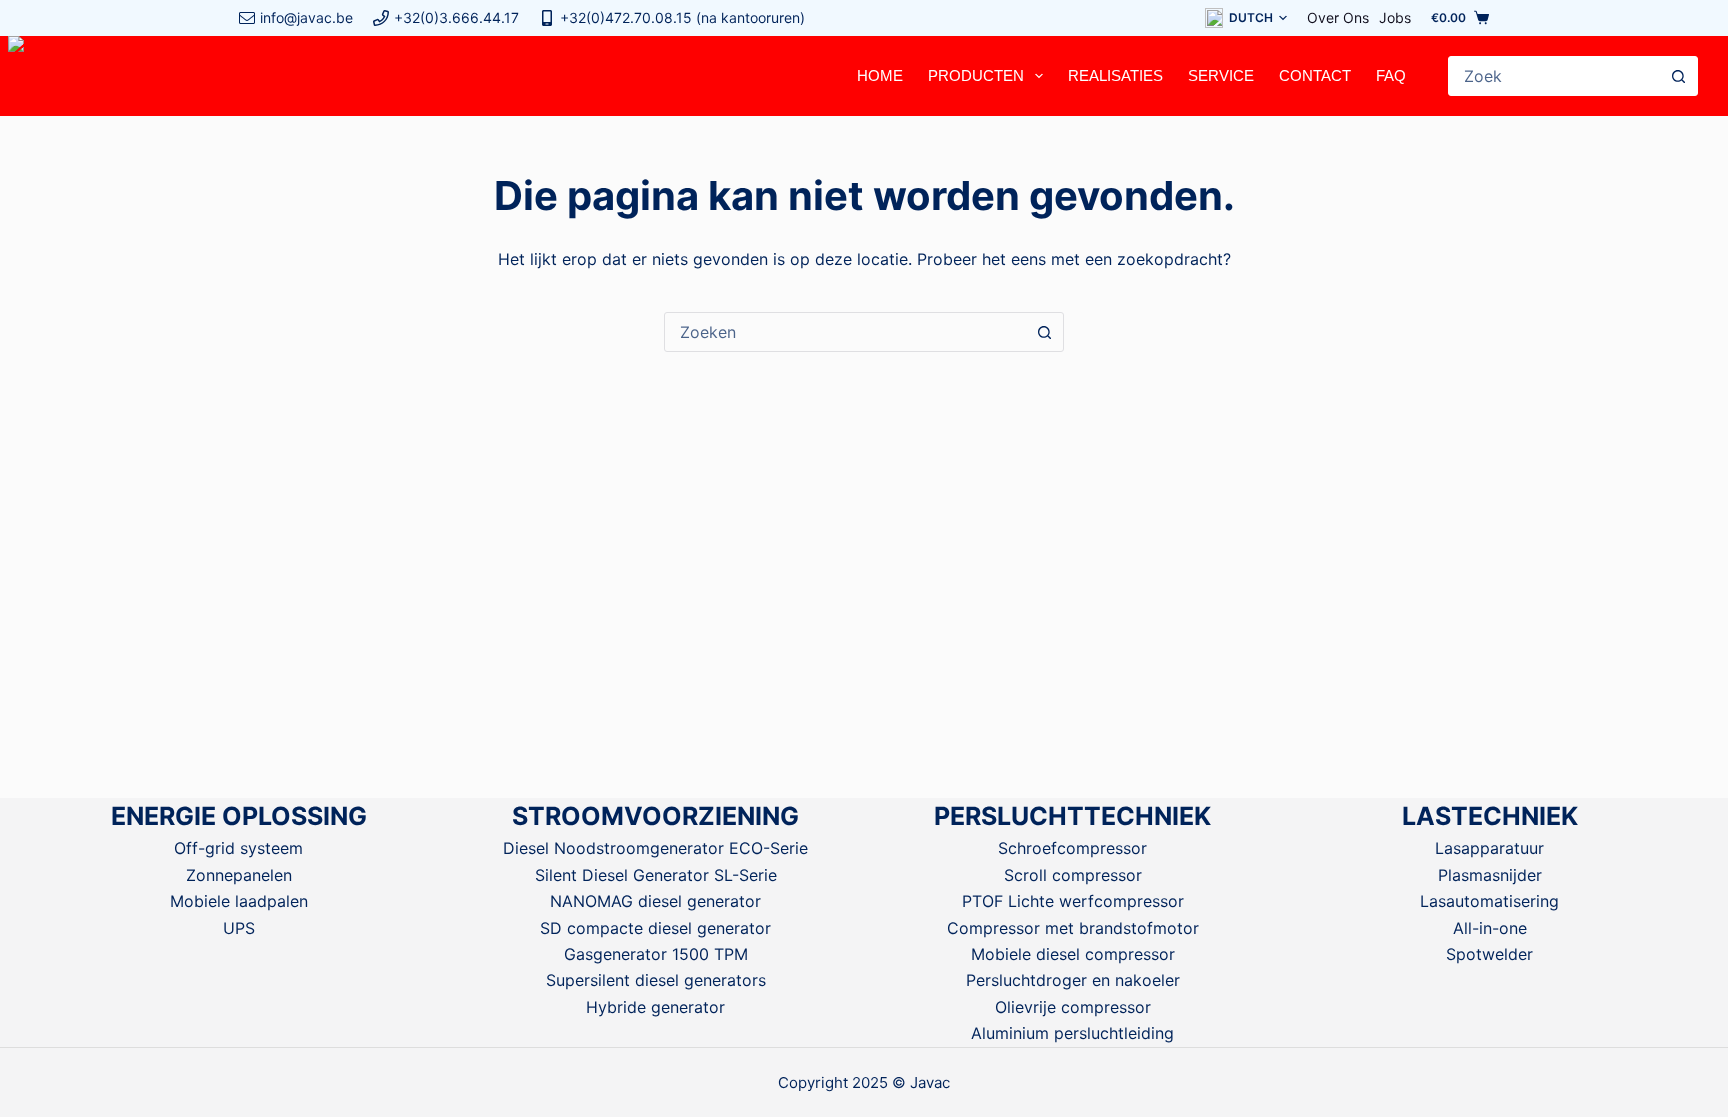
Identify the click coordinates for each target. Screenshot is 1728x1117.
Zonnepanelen (239, 875)
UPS (239, 928)
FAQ (1391, 75)
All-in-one (1490, 928)
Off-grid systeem (238, 848)
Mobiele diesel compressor (1073, 954)
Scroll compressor (1073, 875)
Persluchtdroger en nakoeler (1073, 980)
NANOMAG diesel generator (655, 901)
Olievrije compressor (1073, 1007)
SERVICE (1221, 75)
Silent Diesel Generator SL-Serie (656, 875)
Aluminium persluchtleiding (1072, 1033)
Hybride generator (655, 1007)
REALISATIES (1115, 75)
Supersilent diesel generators (656, 980)
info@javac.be (306, 17)
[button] (1246, 18)
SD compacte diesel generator (655, 928)
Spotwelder (1489, 954)
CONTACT (1315, 75)
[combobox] (1554, 76)
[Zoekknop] (1678, 76)
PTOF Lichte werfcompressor (1073, 901)
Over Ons (1338, 17)
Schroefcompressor (1072, 848)
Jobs (1395, 17)
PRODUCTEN (976, 75)
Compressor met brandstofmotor (1073, 928)
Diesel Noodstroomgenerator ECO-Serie (655, 848)
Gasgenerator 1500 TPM (656, 954)
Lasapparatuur (1489, 848)
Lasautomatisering (1489, 901)
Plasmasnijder (1490, 875)
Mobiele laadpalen (239, 901)
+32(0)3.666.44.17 (456, 17)
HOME (880, 75)
